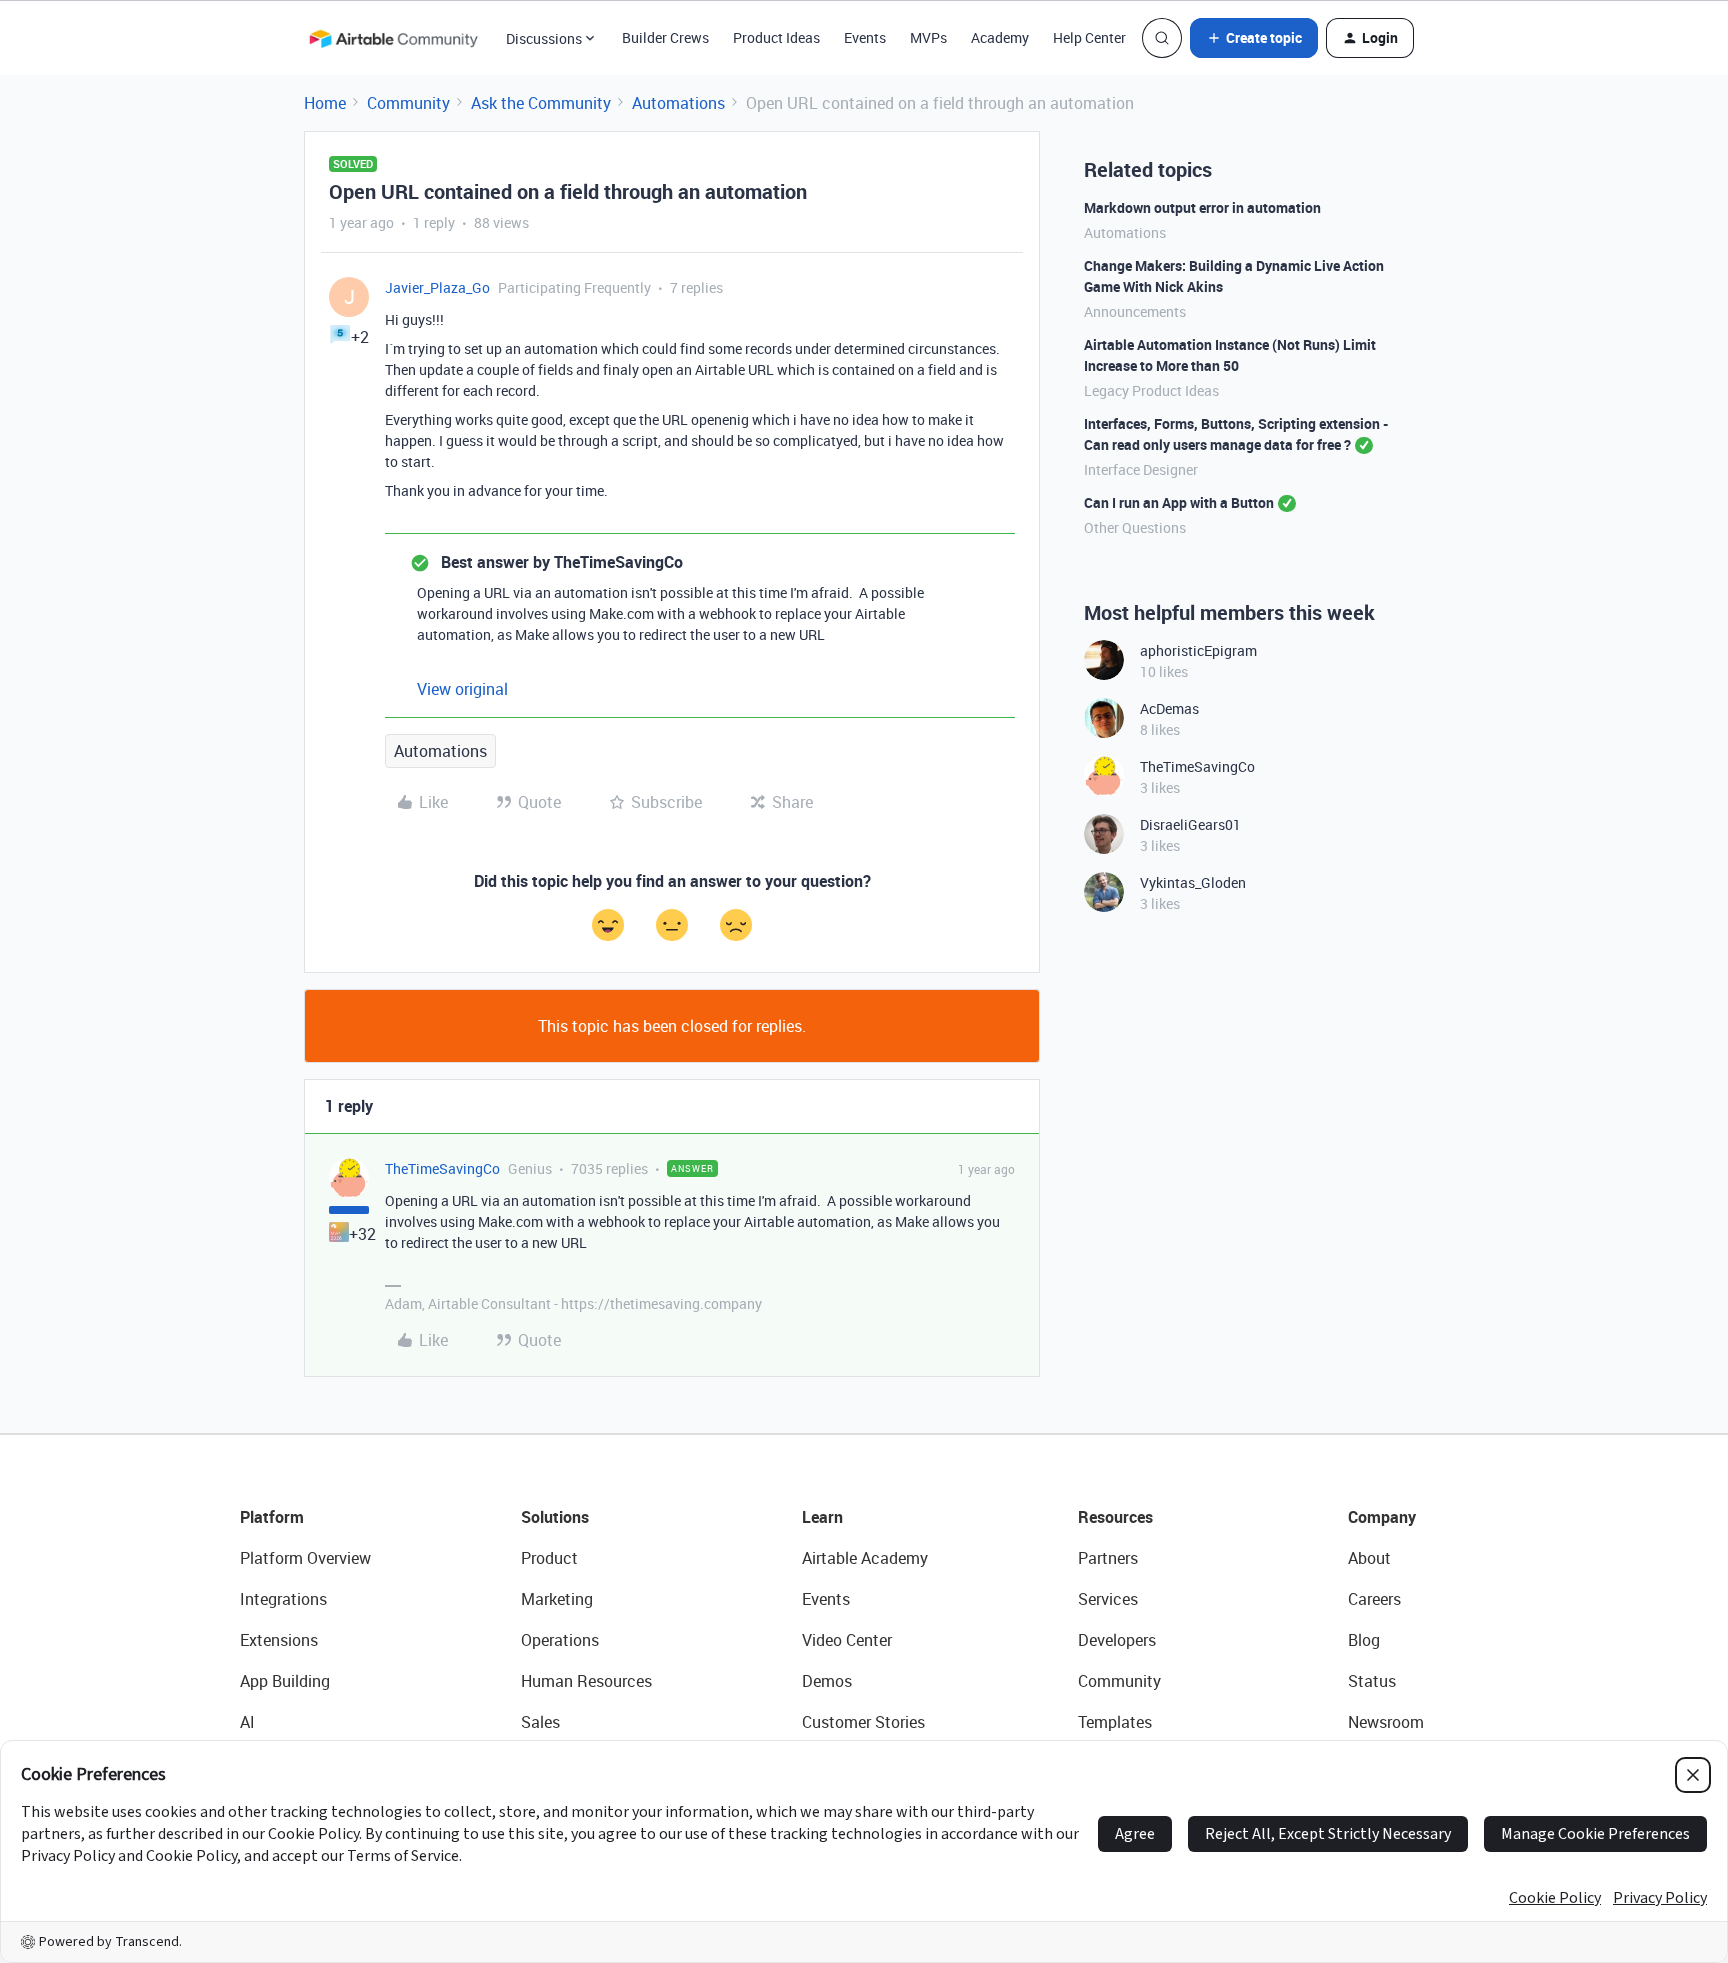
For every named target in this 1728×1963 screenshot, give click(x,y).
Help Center (1089, 37)
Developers (1117, 1640)
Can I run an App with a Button (1179, 502)
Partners (1108, 1558)
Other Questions (1135, 527)
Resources (1115, 1517)
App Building (285, 1681)
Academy (1000, 37)
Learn (822, 1517)
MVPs (928, 37)
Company (1382, 1517)
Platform (272, 1517)
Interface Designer (1141, 469)
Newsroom (1386, 1722)
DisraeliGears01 (1190, 824)
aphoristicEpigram (1198, 650)
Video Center (847, 1640)
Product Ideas (776, 37)
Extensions (279, 1640)
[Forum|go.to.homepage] (393, 38)
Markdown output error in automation (1202, 207)
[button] (1254, 38)
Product (549, 1558)
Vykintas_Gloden (1193, 882)
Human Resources (586, 1681)
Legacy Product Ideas (1151, 390)
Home (325, 103)
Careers (1374, 1599)
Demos (827, 1681)
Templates (1115, 1722)
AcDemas (1169, 708)
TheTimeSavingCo (442, 1168)
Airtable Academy (865, 1558)
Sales (540, 1722)
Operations (560, 1640)
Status (1372, 1681)
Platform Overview (305, 1558)
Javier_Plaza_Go (437, 287)
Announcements (1135, 311)
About (1369, 1558)
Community (408, 103)
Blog (1364, 1640)
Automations (678, 103)
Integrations (283, 1599)
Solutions (555, 1517)
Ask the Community (541, 103)
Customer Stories (863, 1722)
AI (247, 1722)
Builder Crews (665, 37)
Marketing (557, 1599)
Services (1108, 1599)
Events (865, 37)
